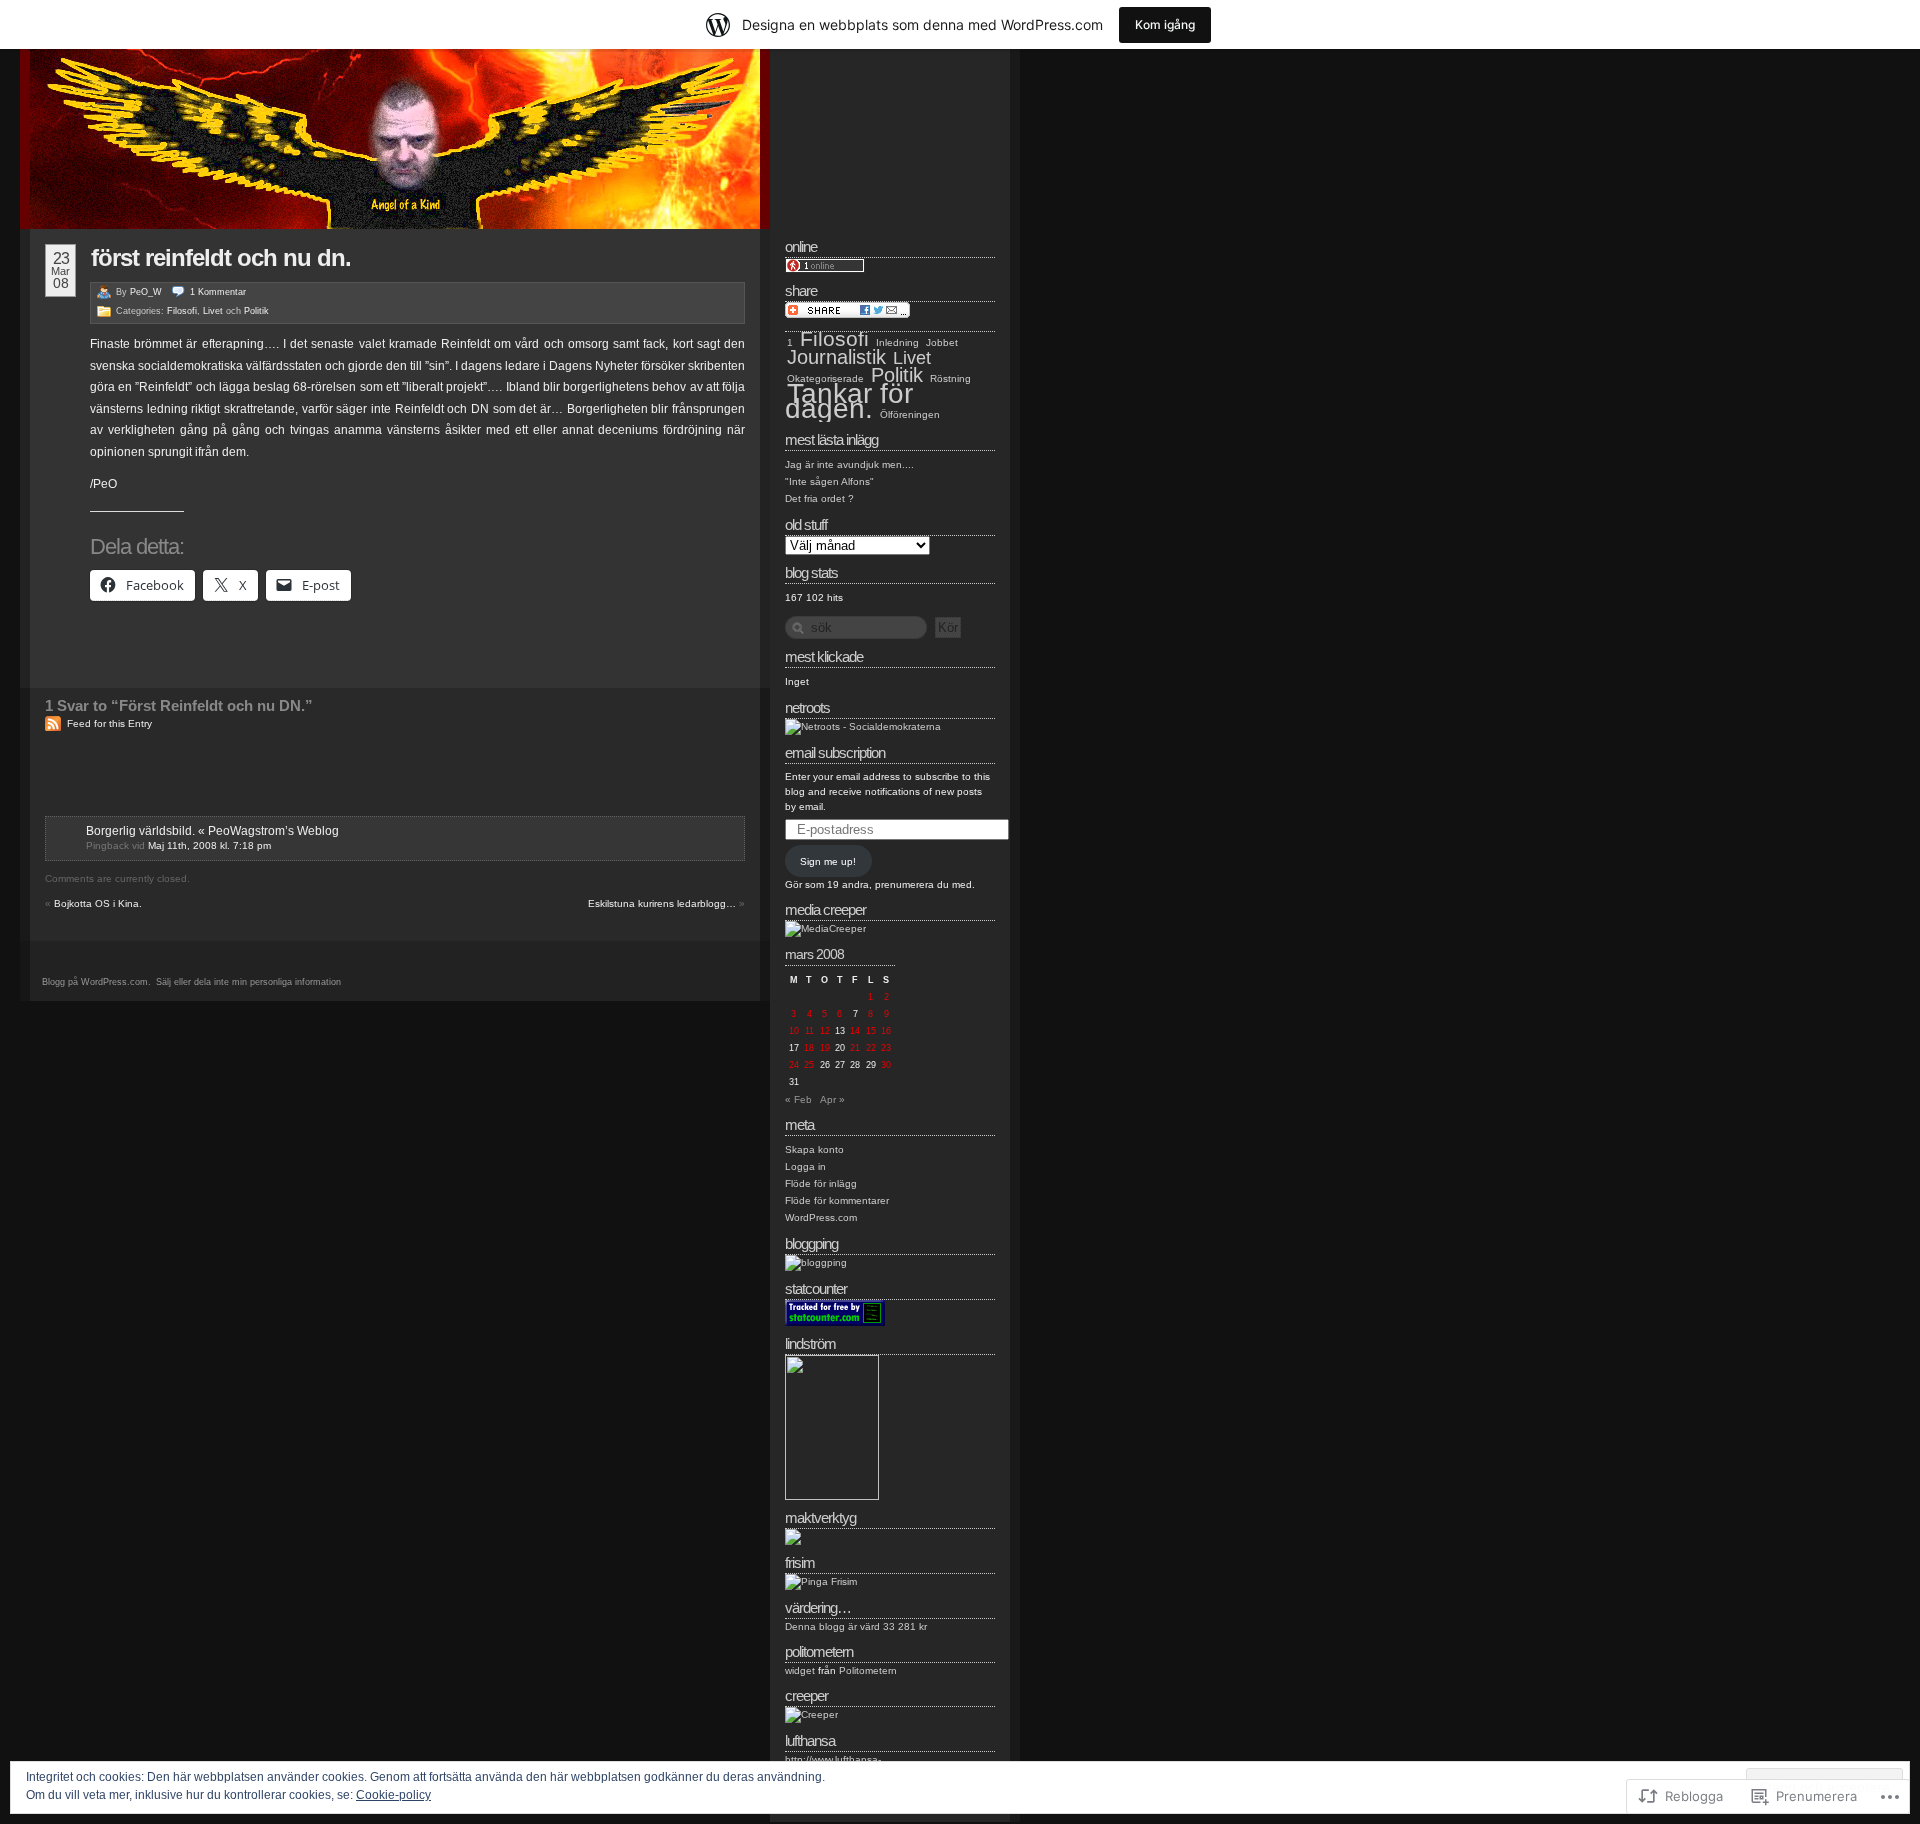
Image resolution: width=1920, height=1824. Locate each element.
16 (886, 1031)
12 (825, 1031)
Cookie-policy (393, 1795)
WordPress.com (821, 1217)
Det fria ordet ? (819, 498)
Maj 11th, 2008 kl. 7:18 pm (209, 845)
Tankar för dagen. (849, 401)
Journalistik (836, 357)
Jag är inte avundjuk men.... (849, 464)
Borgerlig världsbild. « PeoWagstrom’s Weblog (212, 831)
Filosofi (182, 311)
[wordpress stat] (835, 1322)
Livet (213, 311)
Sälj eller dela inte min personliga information (248, 982)
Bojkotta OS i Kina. (98, 903)
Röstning (950, 378)
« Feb (798, 1099)
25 (809, 1065)
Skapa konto (814, 1149)
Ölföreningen (910, 414)
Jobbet (942, 342)
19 (825, 1048)
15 (871, 1031)
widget (800, 1670)
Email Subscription (835, 752)
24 (794, 1065)
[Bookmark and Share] (847, 314)
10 (794, 1031)
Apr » (832, 1099)
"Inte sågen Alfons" (829, 481)
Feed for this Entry (109, 723)
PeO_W (146, 292)
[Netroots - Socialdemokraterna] (863, 726)
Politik (256, 311)
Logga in (805, 1166)
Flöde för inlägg (821, 1183)
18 (809, 1048)
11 (809, 1031)
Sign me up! (828, 861)
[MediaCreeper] (825, 928)
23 (886, 1048)
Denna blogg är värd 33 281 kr (856, 1626)
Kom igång (1165, 24)
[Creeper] (811, 1714)
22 (871, 1048)
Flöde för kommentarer (837, 1200)
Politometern (868, 1670)
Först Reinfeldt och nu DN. (221, 257)
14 (855, 1031)
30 (886, 1065)
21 (855, 1048)
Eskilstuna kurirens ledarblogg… (662, 903)
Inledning (897, 342)
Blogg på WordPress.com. (96, 982)
